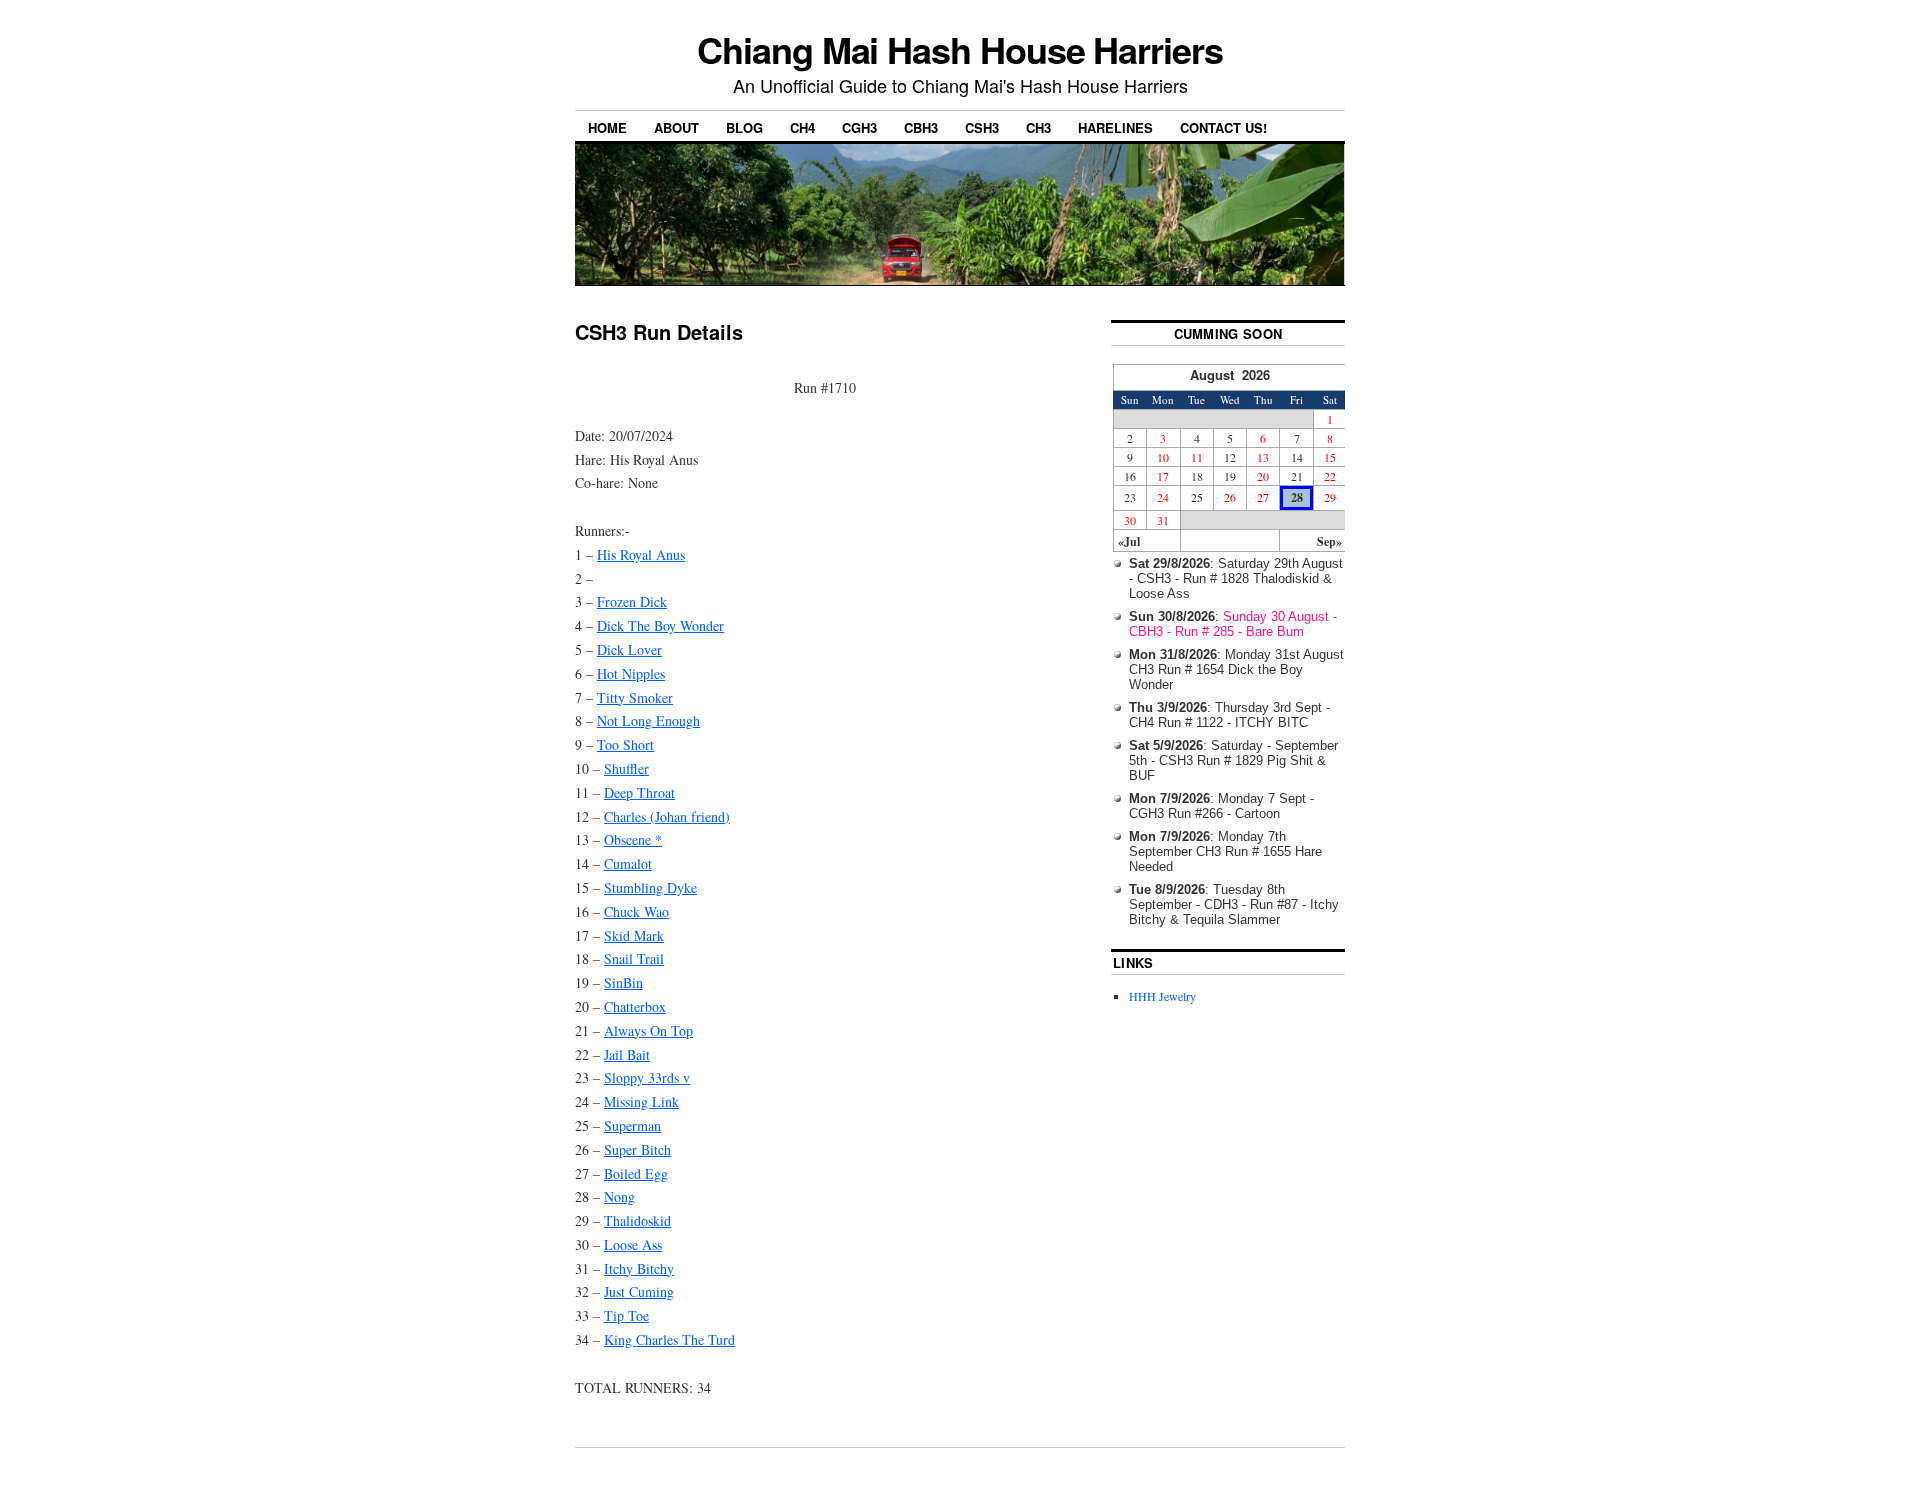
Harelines (1115, 127)
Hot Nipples (631, 673)
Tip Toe (626, 1315)
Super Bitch (637, 1149)
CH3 (1038, 127)
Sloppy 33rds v (647, 1077)
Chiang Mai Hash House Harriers (960, 49)
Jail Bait (627, 1054)
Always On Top (648, 1030)
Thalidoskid (637, 1220)
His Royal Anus (641, 554)
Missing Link (641, 1101)
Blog (744, 127)
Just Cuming (639, 1291)
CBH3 (921, 127)
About (676, 127)
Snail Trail (634, 958)
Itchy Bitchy (639, 1268)
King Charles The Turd (669, 1339)
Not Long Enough (648, 720)
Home (607, 127)
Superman (632, 1125)
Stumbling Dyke (650, 887)
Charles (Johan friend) (667, 816)
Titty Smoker (635, 697)
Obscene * (633, 839)
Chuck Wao (636, 911)
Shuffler (626, 768)
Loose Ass (633, 1244)
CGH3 (859, 127)
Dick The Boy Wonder (660, 625)
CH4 (802, 127)
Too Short (625, 744)
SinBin (623, 982)
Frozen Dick (632, 601)
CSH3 (982, 127)
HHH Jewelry (1162, 996)
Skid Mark (634, 935)
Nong (619, 1196)
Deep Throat (639, 792)
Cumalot (628, 863)
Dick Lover (629, 649)
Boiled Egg (636, 1173)
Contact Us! (1223, 127)
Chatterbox (635, 1006)
